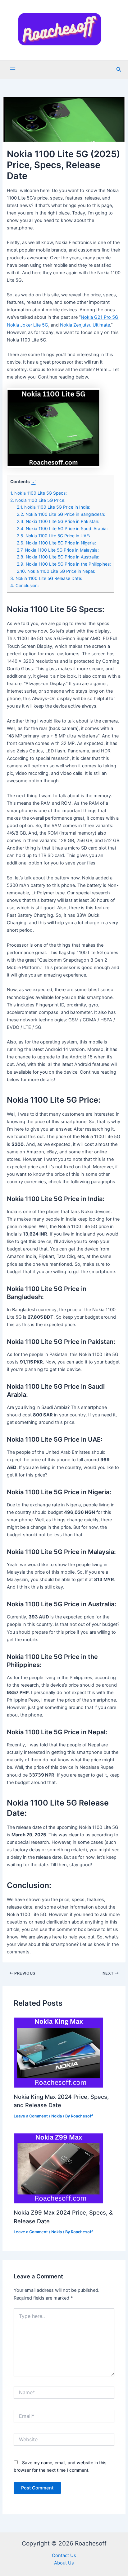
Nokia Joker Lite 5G (27, 325)
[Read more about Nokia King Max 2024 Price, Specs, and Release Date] (59, 2052)
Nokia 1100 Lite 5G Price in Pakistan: (58, 521)
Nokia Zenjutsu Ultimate (85, 325)
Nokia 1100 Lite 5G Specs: (39, 493)
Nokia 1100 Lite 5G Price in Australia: (58, 557)
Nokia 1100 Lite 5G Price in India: (54, 507)
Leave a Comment (31, 2116)
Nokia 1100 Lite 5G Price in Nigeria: (56, 543)
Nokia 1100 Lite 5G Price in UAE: (53, 536)
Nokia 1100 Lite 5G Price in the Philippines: (64, 564)
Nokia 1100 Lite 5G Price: (38, 500)
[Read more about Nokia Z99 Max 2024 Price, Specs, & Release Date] (59, 2168)
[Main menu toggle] (13, 69)
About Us (64, 2563)
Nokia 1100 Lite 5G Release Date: (46, 578)
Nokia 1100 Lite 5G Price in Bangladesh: (61, 514)
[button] (119, 70)
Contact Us (64, 2555)
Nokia (57, 2116)
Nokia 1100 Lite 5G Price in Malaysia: (58, 550)
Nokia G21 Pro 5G (100, 317)
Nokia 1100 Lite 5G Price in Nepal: (56, 571)
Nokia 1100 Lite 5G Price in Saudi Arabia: (62, 529)
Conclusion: (25, 586)
